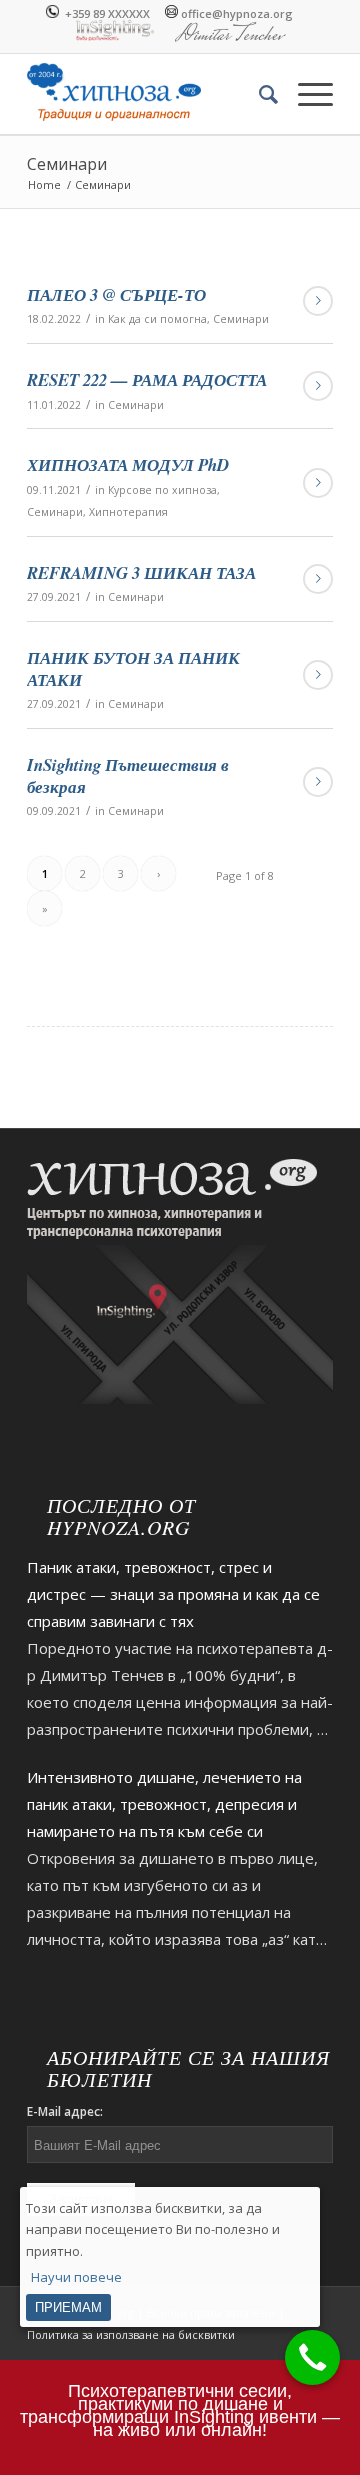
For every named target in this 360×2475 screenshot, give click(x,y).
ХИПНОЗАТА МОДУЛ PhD (128, 464)
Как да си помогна (157, 319)
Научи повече (76, 2277)
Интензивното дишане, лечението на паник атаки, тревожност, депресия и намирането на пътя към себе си (164, 1804)
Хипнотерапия (128, 512)
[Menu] (305, 94)
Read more (318, 301)
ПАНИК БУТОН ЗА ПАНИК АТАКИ (133, 668)
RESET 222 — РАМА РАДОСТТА (147, 379)
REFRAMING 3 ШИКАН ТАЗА (141, 572)
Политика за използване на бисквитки (131, 2334)
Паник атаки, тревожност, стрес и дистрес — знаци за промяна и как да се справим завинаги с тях (173, 1594)
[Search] (258, 94)
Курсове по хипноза (162, 490)
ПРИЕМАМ (68, 2307)
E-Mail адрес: (65, 2111)
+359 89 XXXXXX (104, 12)
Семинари (67, 164)
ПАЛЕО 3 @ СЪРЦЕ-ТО (116, 294)
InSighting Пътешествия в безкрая (128, 775)
